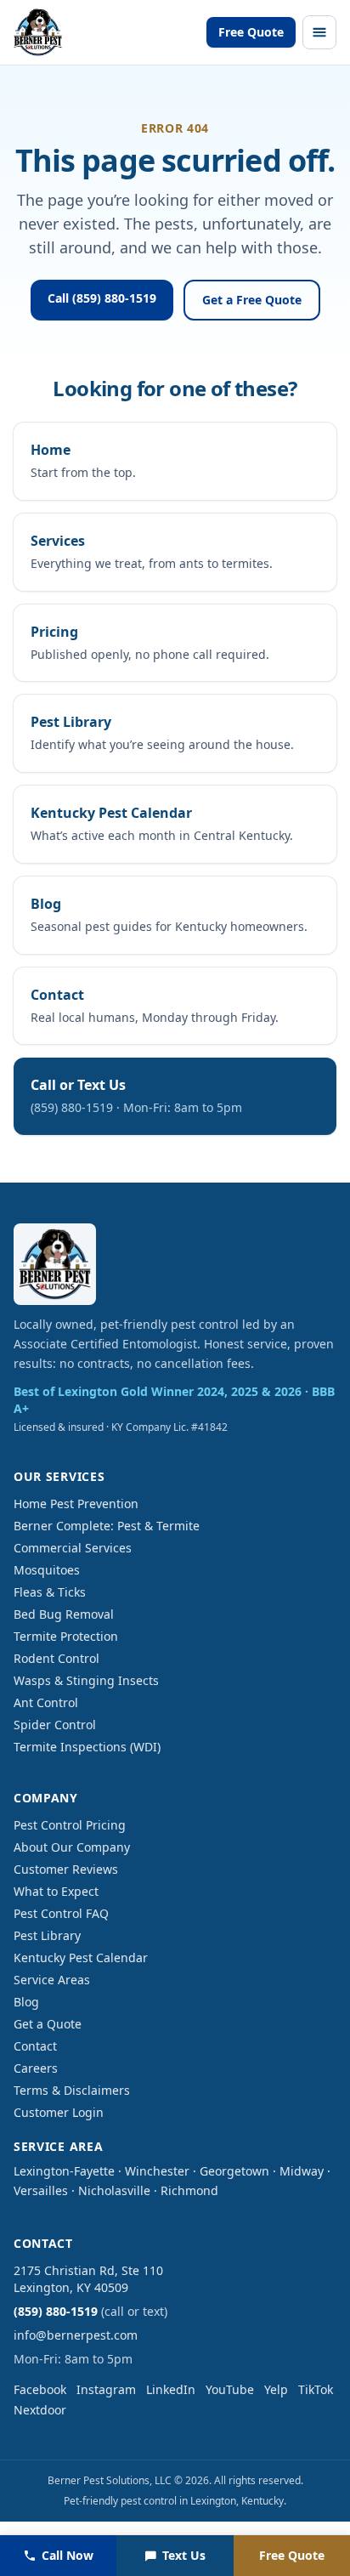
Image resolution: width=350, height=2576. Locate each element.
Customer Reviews (66, 1869)
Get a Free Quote (252, 300)
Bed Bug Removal (64, 1614)
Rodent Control (56, 1658)
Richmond (189, 2190)
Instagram (106, 2389)
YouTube (230, 2389)
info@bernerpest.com (76, 2335)
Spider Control (55, 1725)
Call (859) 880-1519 (102, 298)
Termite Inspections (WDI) (87, 1747)
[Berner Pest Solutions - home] (38, 32)
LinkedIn (171, 2389)
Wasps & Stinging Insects (86, 1680)
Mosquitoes (47, 1570)
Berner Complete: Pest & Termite (107, 1526)
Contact (35, 2046)
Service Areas (52, 1980)
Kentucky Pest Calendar (81, 1958)
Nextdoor (40, 2410)
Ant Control (46, 1702)
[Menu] (319, 32)
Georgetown (234, 2171)
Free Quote (251, 32)
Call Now (68, 2555)
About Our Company (72, 1847)
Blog (26, 2002)
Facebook (40, 2389)
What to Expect (56, 1891)
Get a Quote (48, 2024)
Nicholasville (114, 2190)
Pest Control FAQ (61, 1913)
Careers (36, 2068)
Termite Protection (66, 1636)
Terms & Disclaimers (72, 2090)
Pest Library (47, 1935)
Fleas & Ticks (50, 1592)
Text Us (184, 2555)
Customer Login (59, 2112)
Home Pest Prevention (76, 1504)
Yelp (276, 2389)
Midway (302, 2171)
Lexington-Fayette (64, 2171)
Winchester (157, 2171)
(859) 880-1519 (56, 2311)
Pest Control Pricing (70, 1825)
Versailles (41, 2190)
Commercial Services (73, 1548)
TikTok (316, 2389)
